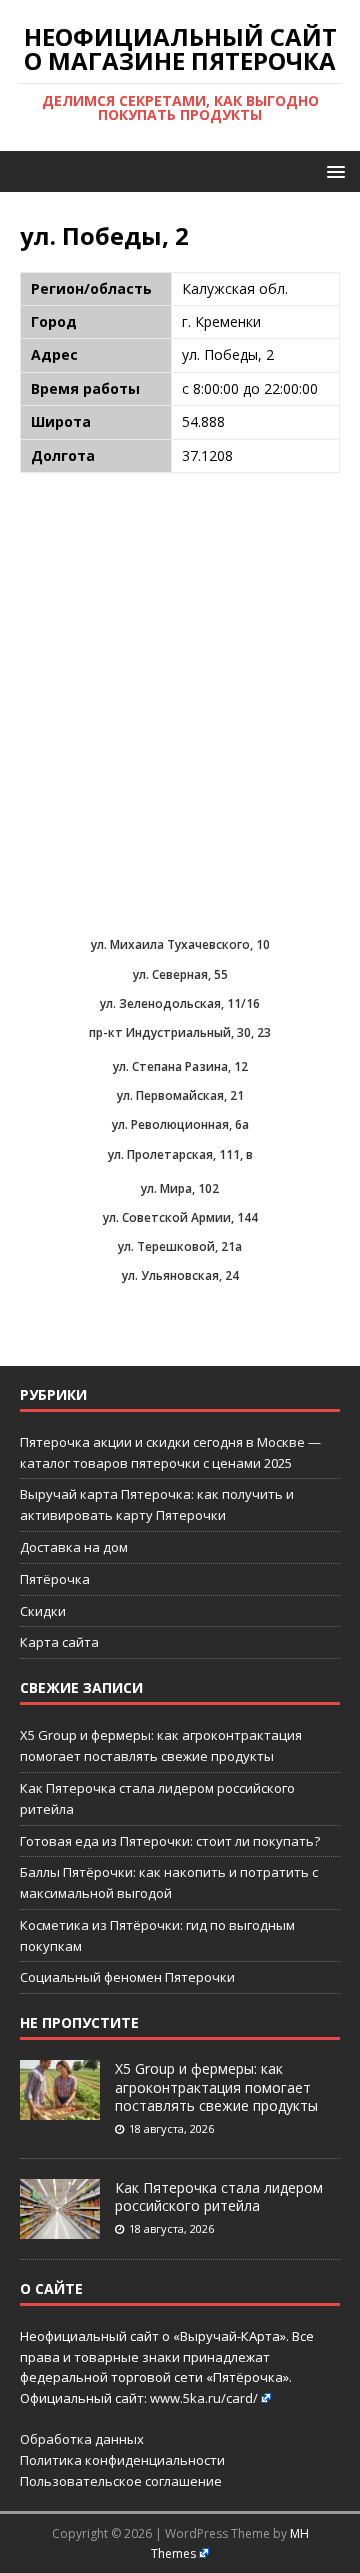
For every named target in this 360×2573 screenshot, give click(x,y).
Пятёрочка (55, 1579)
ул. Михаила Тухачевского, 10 (180, 944)
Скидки (43, 1611)
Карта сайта (59, 1642)
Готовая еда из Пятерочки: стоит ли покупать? (170, 1841)
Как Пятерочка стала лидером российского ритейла (219, 2196)
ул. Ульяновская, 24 (180, 1275)
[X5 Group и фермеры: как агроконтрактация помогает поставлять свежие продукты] (60, 2110)
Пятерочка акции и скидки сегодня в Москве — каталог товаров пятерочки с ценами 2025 (170, 1452)
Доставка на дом (74, 1547)
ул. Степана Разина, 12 (180, 1066)
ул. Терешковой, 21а (180, 1246)
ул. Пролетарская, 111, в (180, 1154)
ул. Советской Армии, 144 (180, 1217)
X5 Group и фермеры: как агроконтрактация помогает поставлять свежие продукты (216, 2086)
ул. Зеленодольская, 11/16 (180, 1003)
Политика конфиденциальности (122, 2460)
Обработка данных (82, 2439)
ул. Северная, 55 (180, 974)
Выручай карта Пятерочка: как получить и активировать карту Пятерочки (157, 1504)
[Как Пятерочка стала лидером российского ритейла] (60, 2228)
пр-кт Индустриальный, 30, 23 (180, 1032)
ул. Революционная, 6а (180, 1124)
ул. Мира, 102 (180, 1188)
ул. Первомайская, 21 (180, 1095)
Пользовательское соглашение (121, 2481)
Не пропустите (79, 2022)
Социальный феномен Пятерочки (127, 1977)
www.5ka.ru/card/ (204, 2398)
